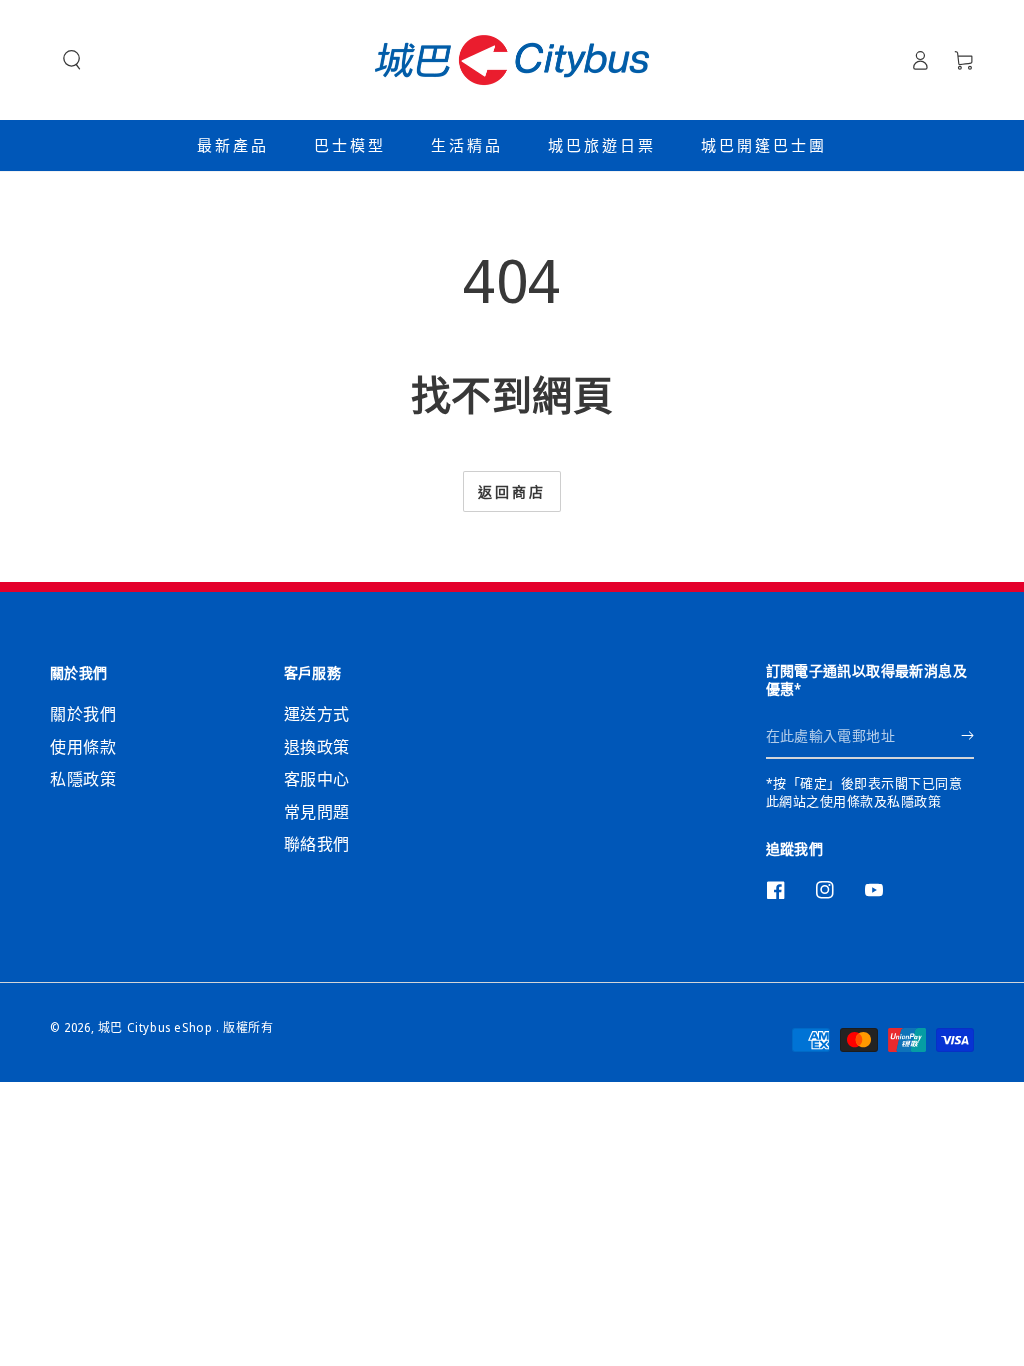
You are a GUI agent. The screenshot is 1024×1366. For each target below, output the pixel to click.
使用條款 (83, 747)
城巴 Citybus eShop (157, 1027)
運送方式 (317, 714)
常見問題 (317, 812)
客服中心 (317, 779)
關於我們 (83, 714)
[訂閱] (967, 736)
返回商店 (512, 491)
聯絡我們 (317, 844)
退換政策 (317, 747)
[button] (72, 60)
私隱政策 (83, 779)
